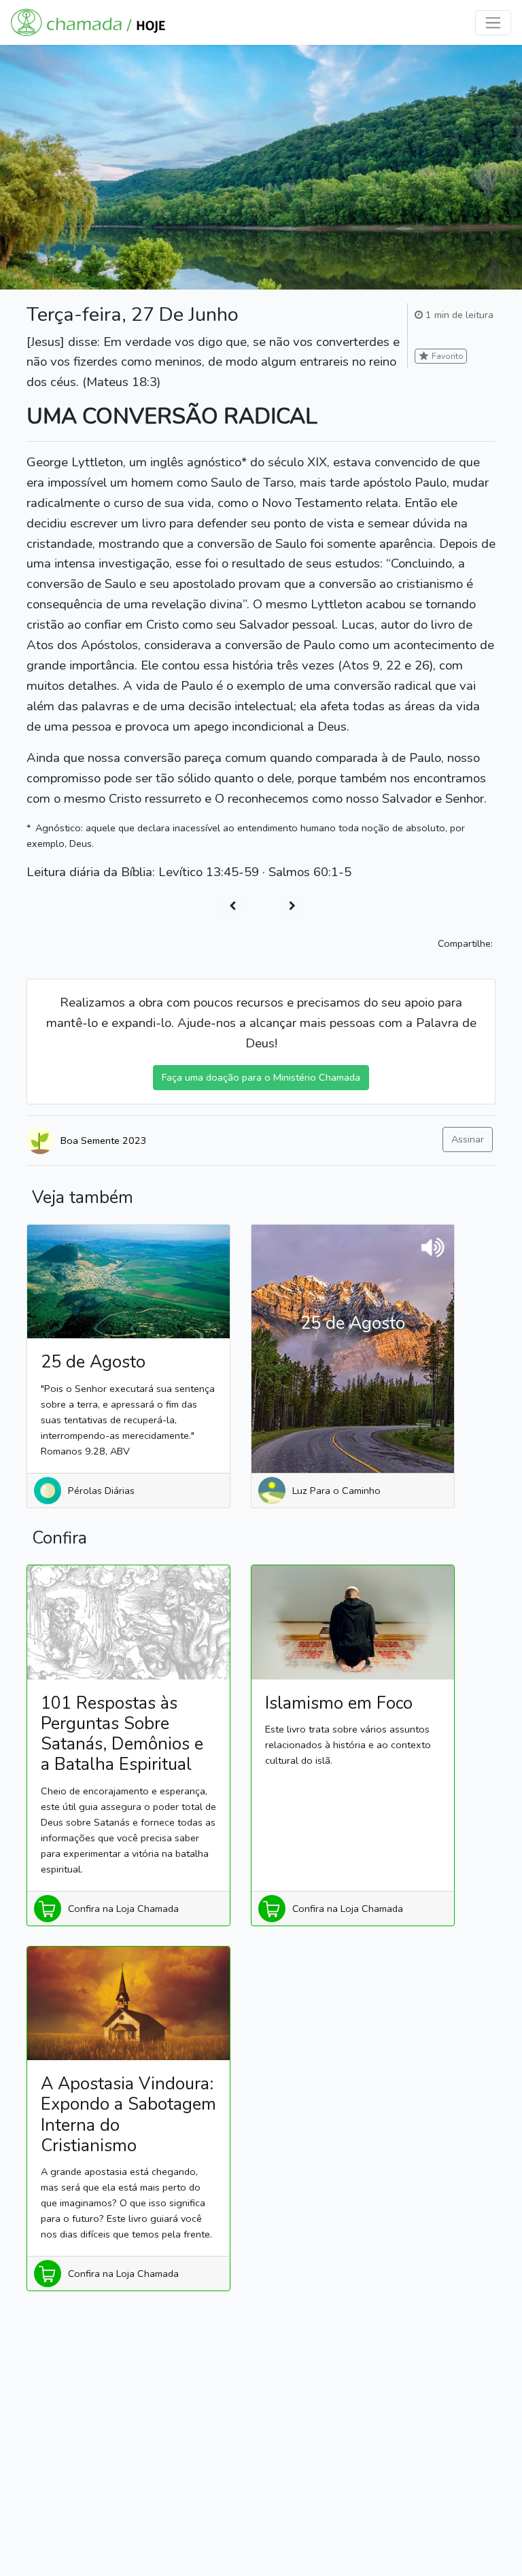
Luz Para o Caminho (336, 1491)
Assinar (468, 1139)
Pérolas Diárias (101, 1491)
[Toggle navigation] (493, 23)
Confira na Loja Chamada (123, 1909)
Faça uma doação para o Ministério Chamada (261, 1077)
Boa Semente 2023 (104, 1141)
